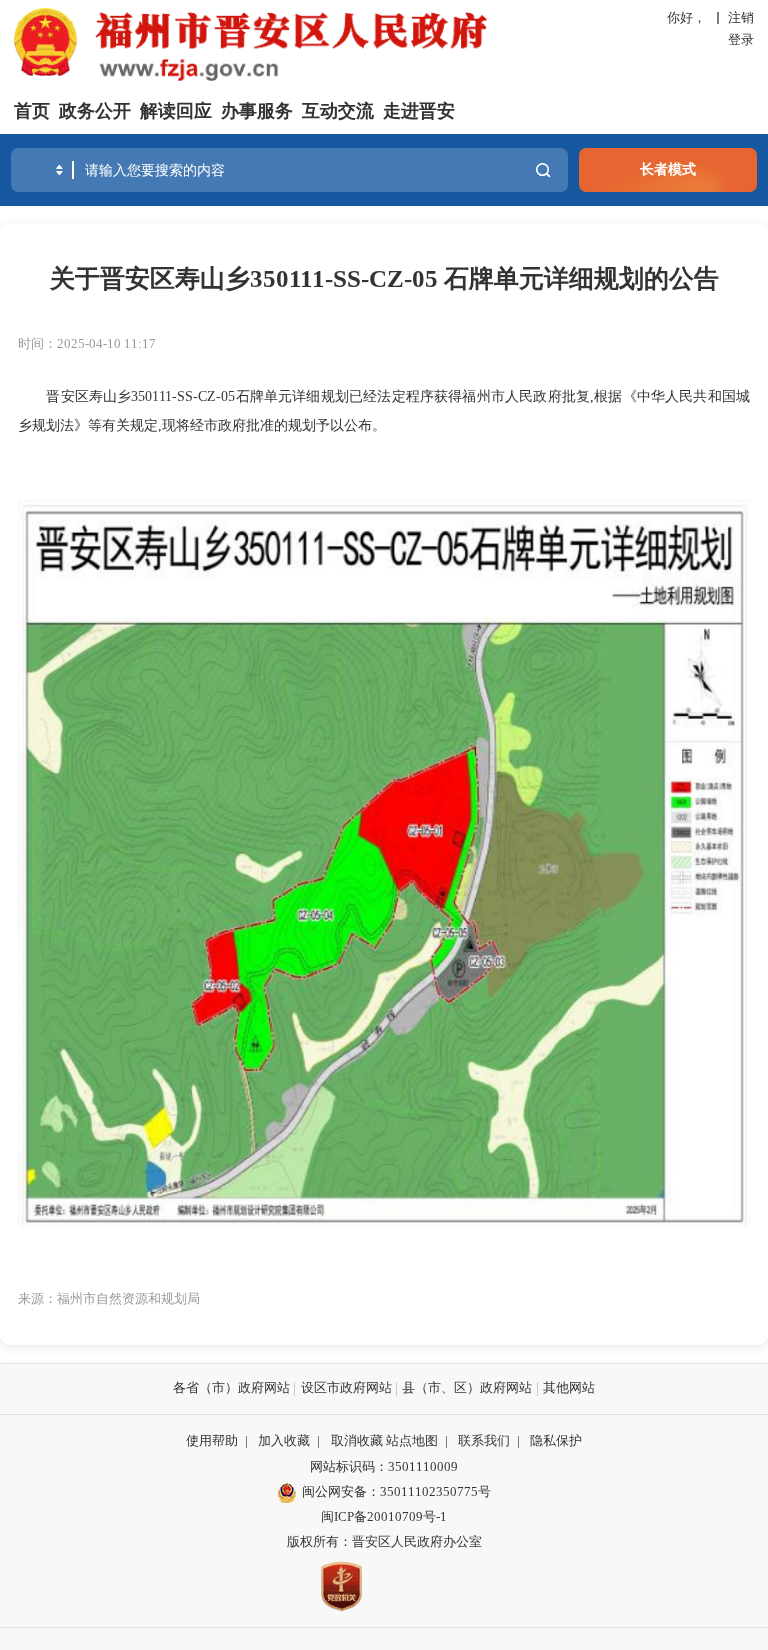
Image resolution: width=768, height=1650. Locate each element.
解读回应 (176, 111)
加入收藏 (284, 1441)
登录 (741, 40)
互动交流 (338, 111)
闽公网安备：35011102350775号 (396, 1492)
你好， (686, 18)
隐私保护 (556, 1441)
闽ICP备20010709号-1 (384, 1517)
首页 (32, 111)
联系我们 (484, 1441)
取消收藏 (357, 1441)
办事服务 (257, 111)
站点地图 (412, 1441)
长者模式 (668, 169)
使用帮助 (212, 1441)
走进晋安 (419, 111)
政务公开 (95, 111)
